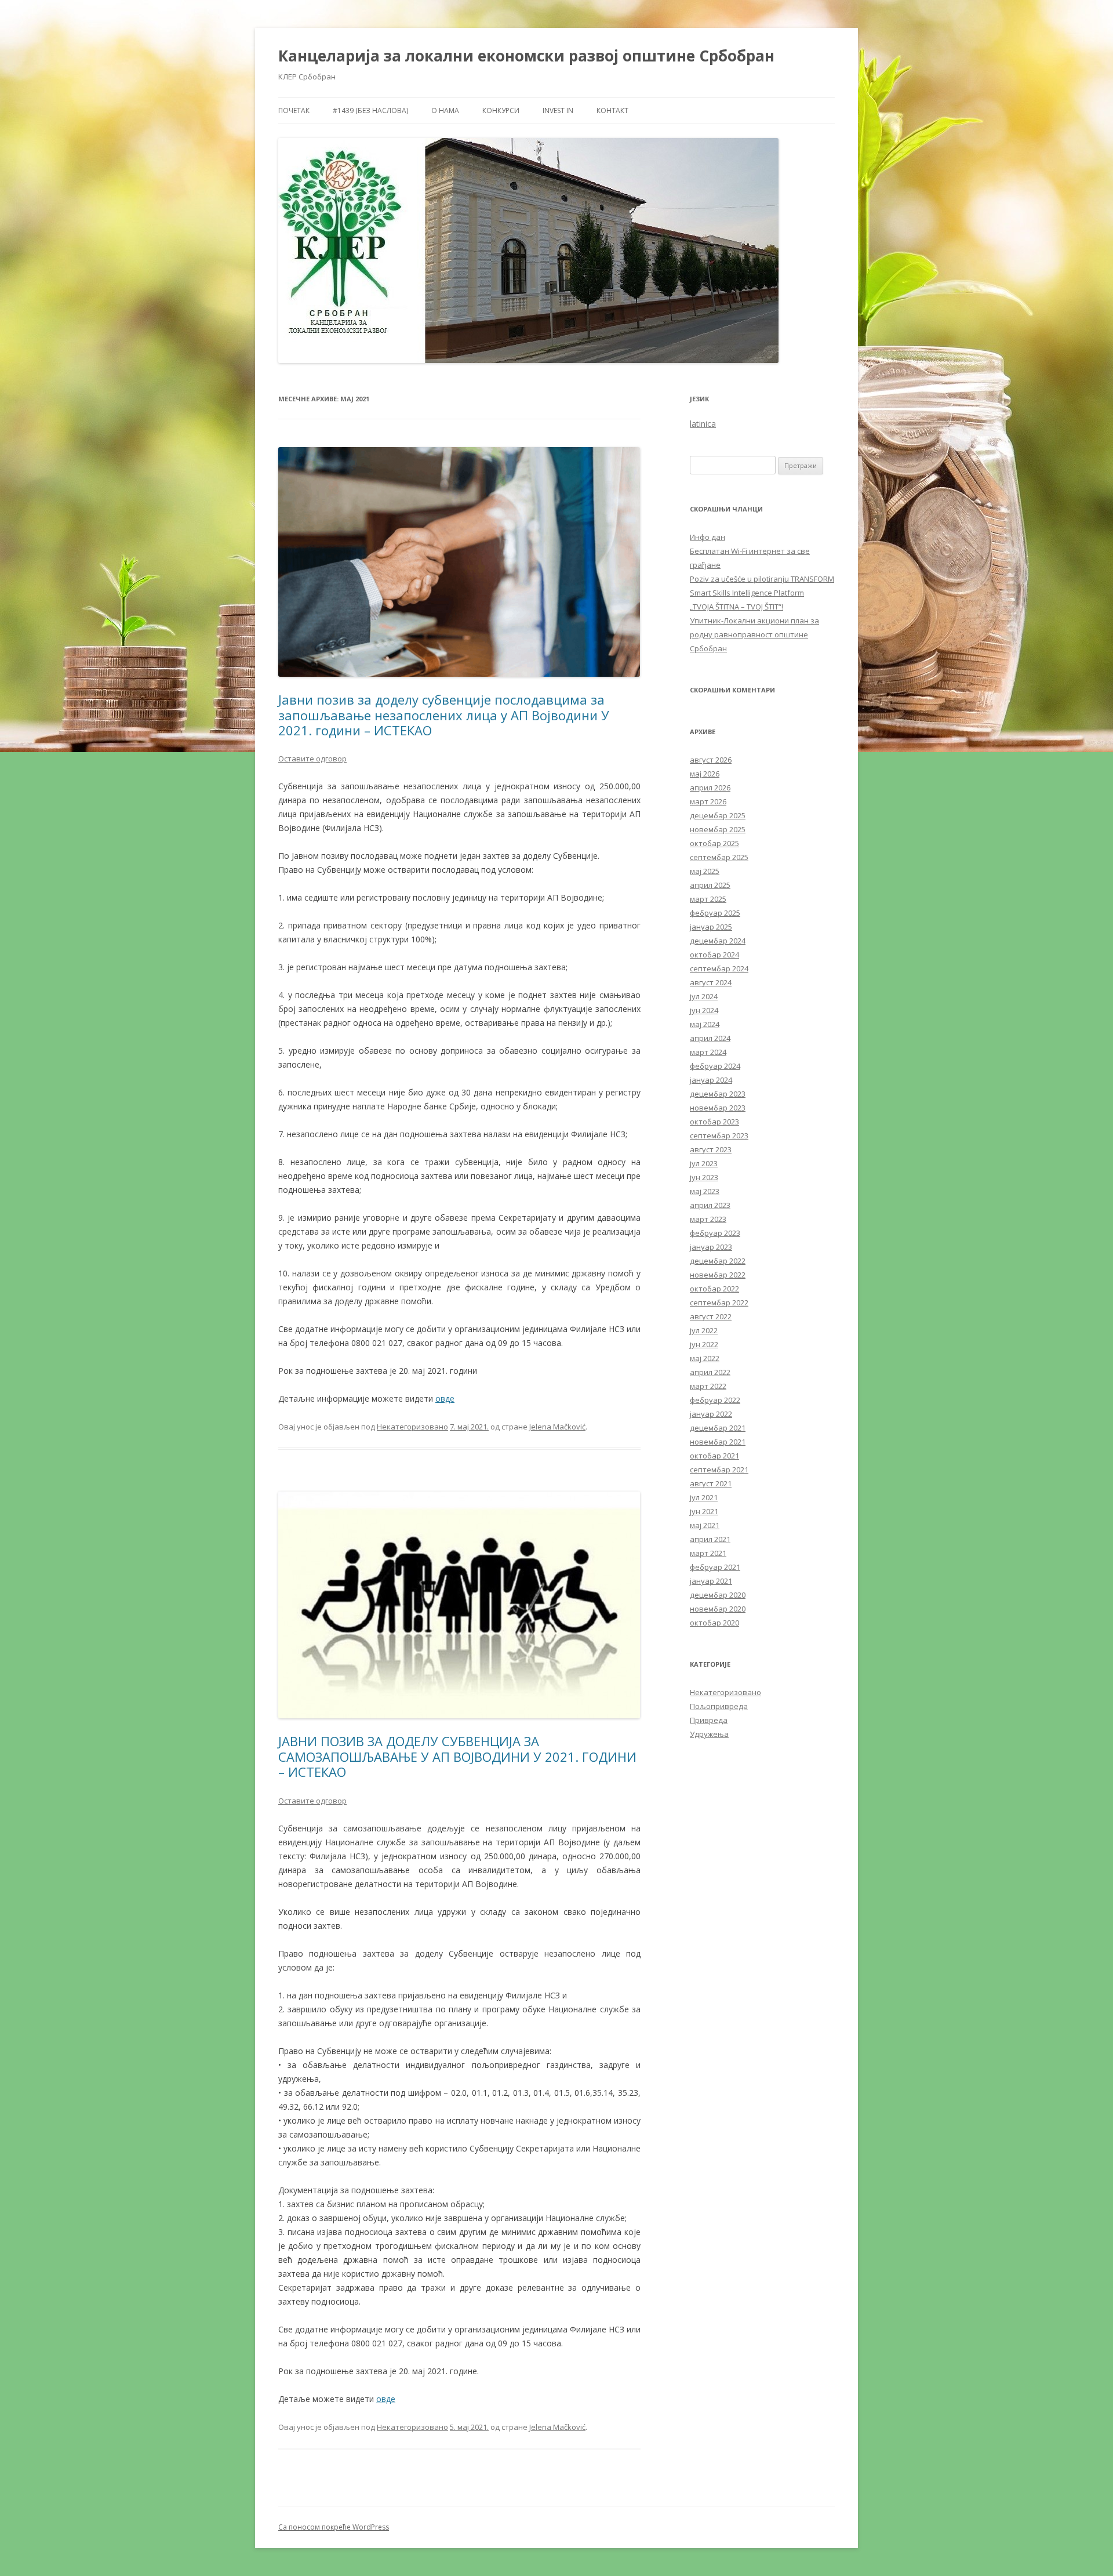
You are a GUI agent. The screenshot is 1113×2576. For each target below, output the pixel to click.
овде (445, 1398)
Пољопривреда (719, 1706)
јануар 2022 (711, 1414)
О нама (445, 110)
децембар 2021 (718, 1428)
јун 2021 (704, 1511)
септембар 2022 (719, 1302)
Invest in (558, 110)
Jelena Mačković (557, 1427)
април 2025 (710, 885)
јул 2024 (704, 996)
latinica (703, 424)
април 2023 (710, 1205)
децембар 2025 (718, 815)
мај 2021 (705, 1525)
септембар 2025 (719, 857)
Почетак (294, 110)
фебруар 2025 (715, 913)
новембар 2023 (718, 1108)
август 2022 (711, 1316)
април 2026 (710, 788)
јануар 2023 (711, 1247)
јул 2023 (704, 1163)
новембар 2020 (718, 1609)
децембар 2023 (718, 1094)
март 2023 (708, 1219)
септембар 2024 (719, 968)
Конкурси (501, 110)
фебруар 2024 (715, 1066)
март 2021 (708, 1553)
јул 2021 (704, 1497)
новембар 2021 (718, 1442)
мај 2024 (705, 1024)
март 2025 (708, 899)
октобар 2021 (714, 1456)
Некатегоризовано (412, 1427)
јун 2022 (704, 1344)
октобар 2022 (714, 1289)
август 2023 (711, 1149)
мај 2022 (705, 1358)
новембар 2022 (718, 1275)
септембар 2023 (719, 1135)
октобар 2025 (714, 843)
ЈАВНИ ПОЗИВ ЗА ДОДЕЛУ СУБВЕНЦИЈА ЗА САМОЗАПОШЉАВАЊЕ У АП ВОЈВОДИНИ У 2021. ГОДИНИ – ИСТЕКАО (457, 1756)
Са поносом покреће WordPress (334, 2527)
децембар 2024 (718, 941)
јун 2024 (704, 1010)
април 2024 (710, 1038)
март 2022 (708, 1386)
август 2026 (711, 760)
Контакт (612, 110)
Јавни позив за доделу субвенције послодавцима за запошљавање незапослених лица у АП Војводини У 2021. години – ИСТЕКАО (444, 715)
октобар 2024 (714, 955)
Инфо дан (708, 537)
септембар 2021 (719, 1470)
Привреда (709, 1720)
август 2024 (711, 982)
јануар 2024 (711, 1080)
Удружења (709, 1734)
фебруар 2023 (715, 1233)
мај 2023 (705, 1191)
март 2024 (708, 1052)
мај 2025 (705, 871)
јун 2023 (704, 1177)
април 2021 (710, 1539)
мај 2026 (705, 774)
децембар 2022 (718, 1261)
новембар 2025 (718, 829)
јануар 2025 (711, 927)
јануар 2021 (711, 1581)
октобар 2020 (714, 1623)
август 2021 (711, 1483)
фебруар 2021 (715, 1567)
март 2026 (708, 801)
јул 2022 (704, 1330)
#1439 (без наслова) (370, 110)
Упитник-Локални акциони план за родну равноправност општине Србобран (754, 634)
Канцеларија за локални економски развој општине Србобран (526, 56)
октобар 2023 (714, 1122)
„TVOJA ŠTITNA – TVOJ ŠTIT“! (736, 607)
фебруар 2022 (715, 1400)
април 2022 (710, 1372)
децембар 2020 (718, 1595)
